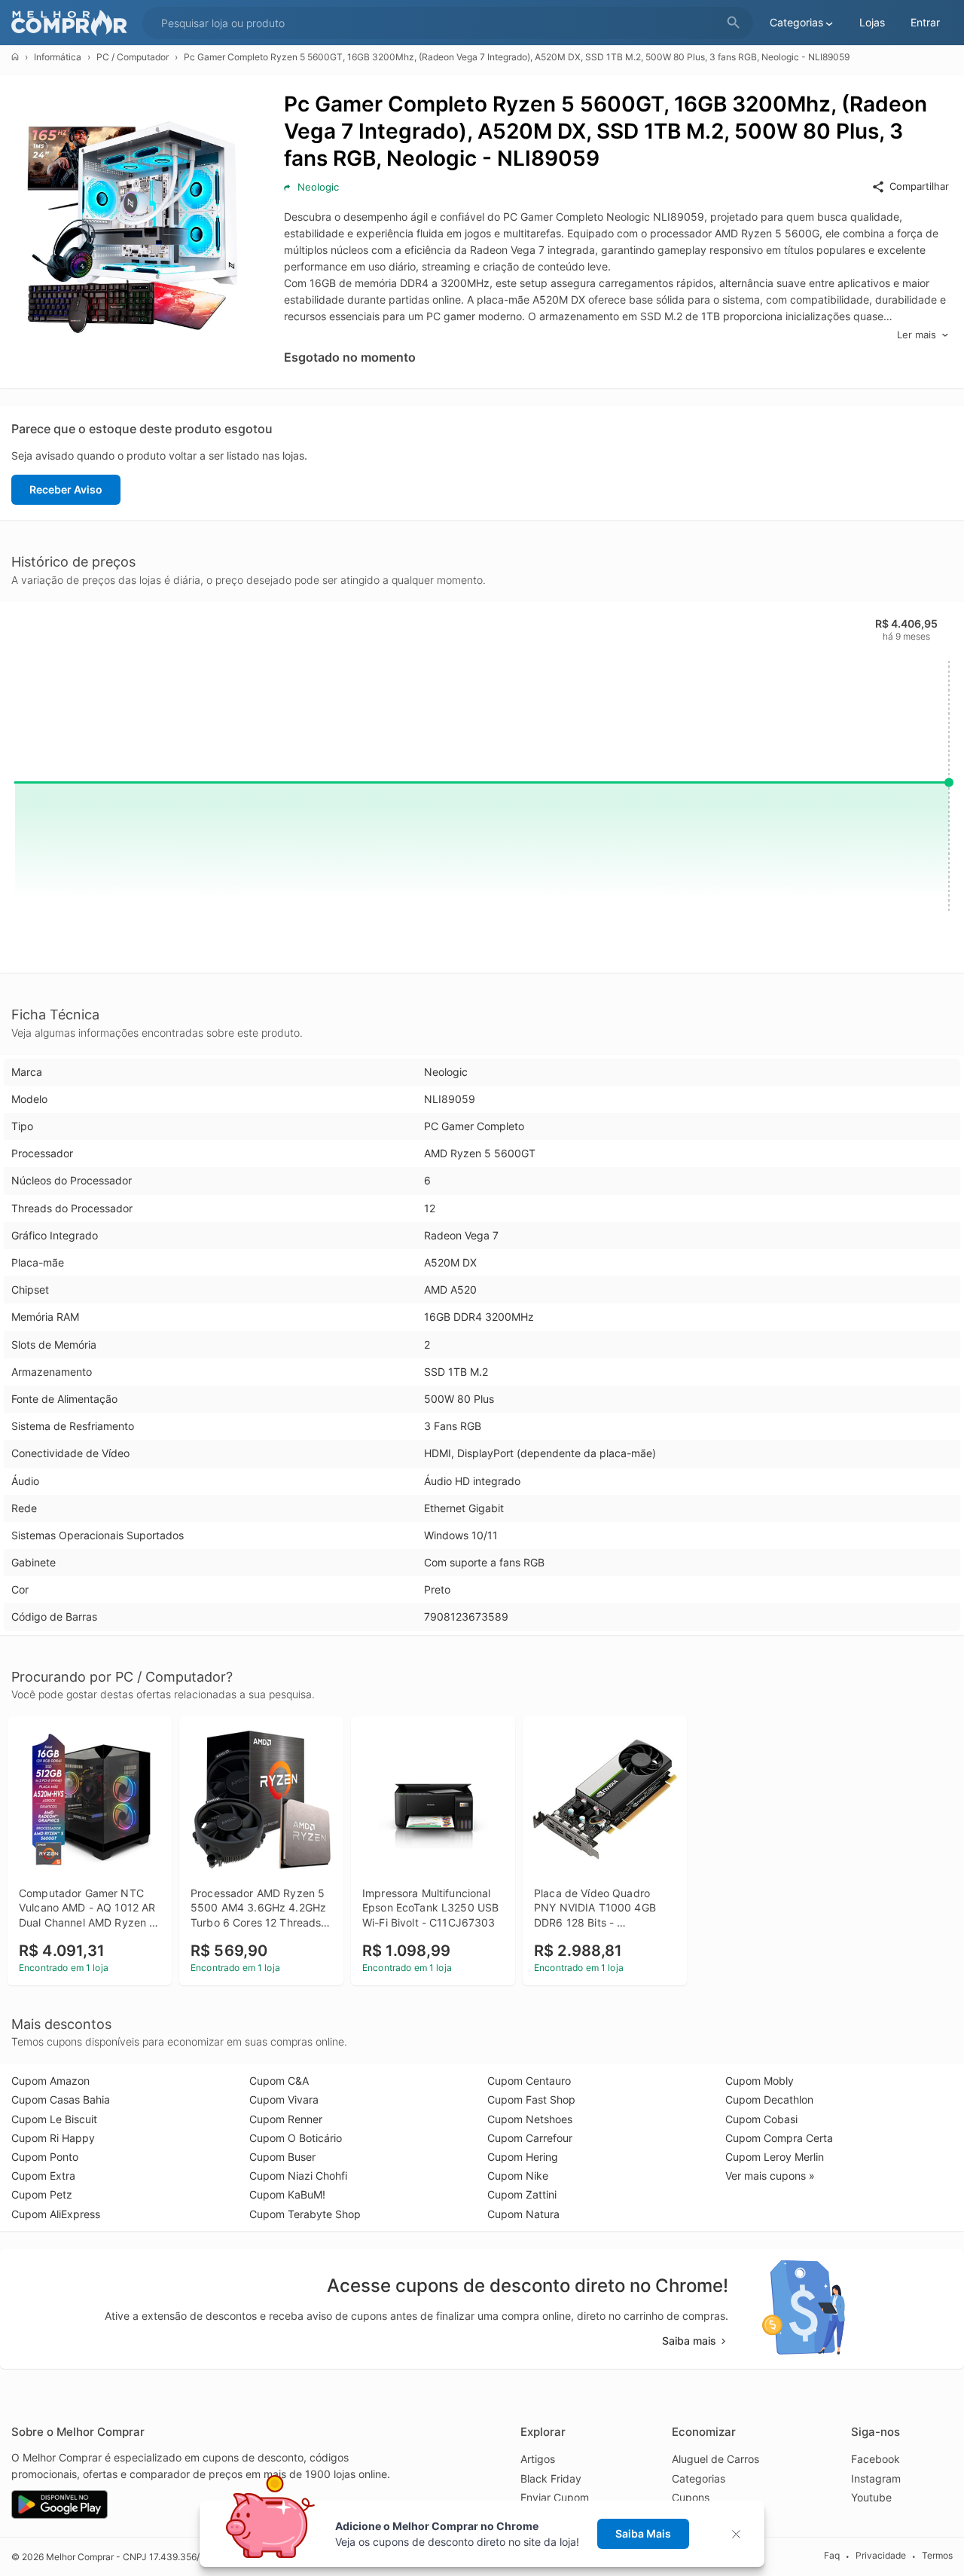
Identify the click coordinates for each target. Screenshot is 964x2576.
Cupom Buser (282, 2157)
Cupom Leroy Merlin (775, 2157)
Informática (58, 57)
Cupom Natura (523, 2214)
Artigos (538, 2459)
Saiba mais (689, 2341)
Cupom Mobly (760, 2081)
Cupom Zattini (522, 2194)
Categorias (699, 2478)
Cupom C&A (279, 2081)
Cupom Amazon (50, 2081)
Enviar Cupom (555, 2497)
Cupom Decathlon (769, 2099)
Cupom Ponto (45, 2157)
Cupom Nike (518, 2176)
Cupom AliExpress (56, 2214)
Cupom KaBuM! (287, 2194)
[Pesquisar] (734, 23)
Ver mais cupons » (770, 2176)
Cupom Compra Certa (779, 2138)
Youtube (871, 2497)
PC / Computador (133, 57)
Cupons (691, 2497)
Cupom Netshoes (530, 2119)
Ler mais (917, 335)
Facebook (876, 2459)
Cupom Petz (42, 2194)
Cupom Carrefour (530, 2138)
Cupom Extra (43, 2176)
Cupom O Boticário (296, 2138)
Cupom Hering (523, 2157)
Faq (832, 2556)
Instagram (876, 2478)
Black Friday (551, 2478)
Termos (937, 2556)
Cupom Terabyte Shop (305, 2214)
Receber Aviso (66, 489)
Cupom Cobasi (761, 2119)
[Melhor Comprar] (73, 23)
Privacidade (881, 2556)
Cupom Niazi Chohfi (298, 2176)
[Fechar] (741, 2534)
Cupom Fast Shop (531, 2099)
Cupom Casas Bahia (61, 2099)
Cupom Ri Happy (53, 2138)
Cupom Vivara (284, 2099)
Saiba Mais (643, 2533)
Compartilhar (919, 186)
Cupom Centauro (529, 2081)
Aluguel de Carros (715, 2459)
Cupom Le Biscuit (54, 2119)
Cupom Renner (286, 2119)
